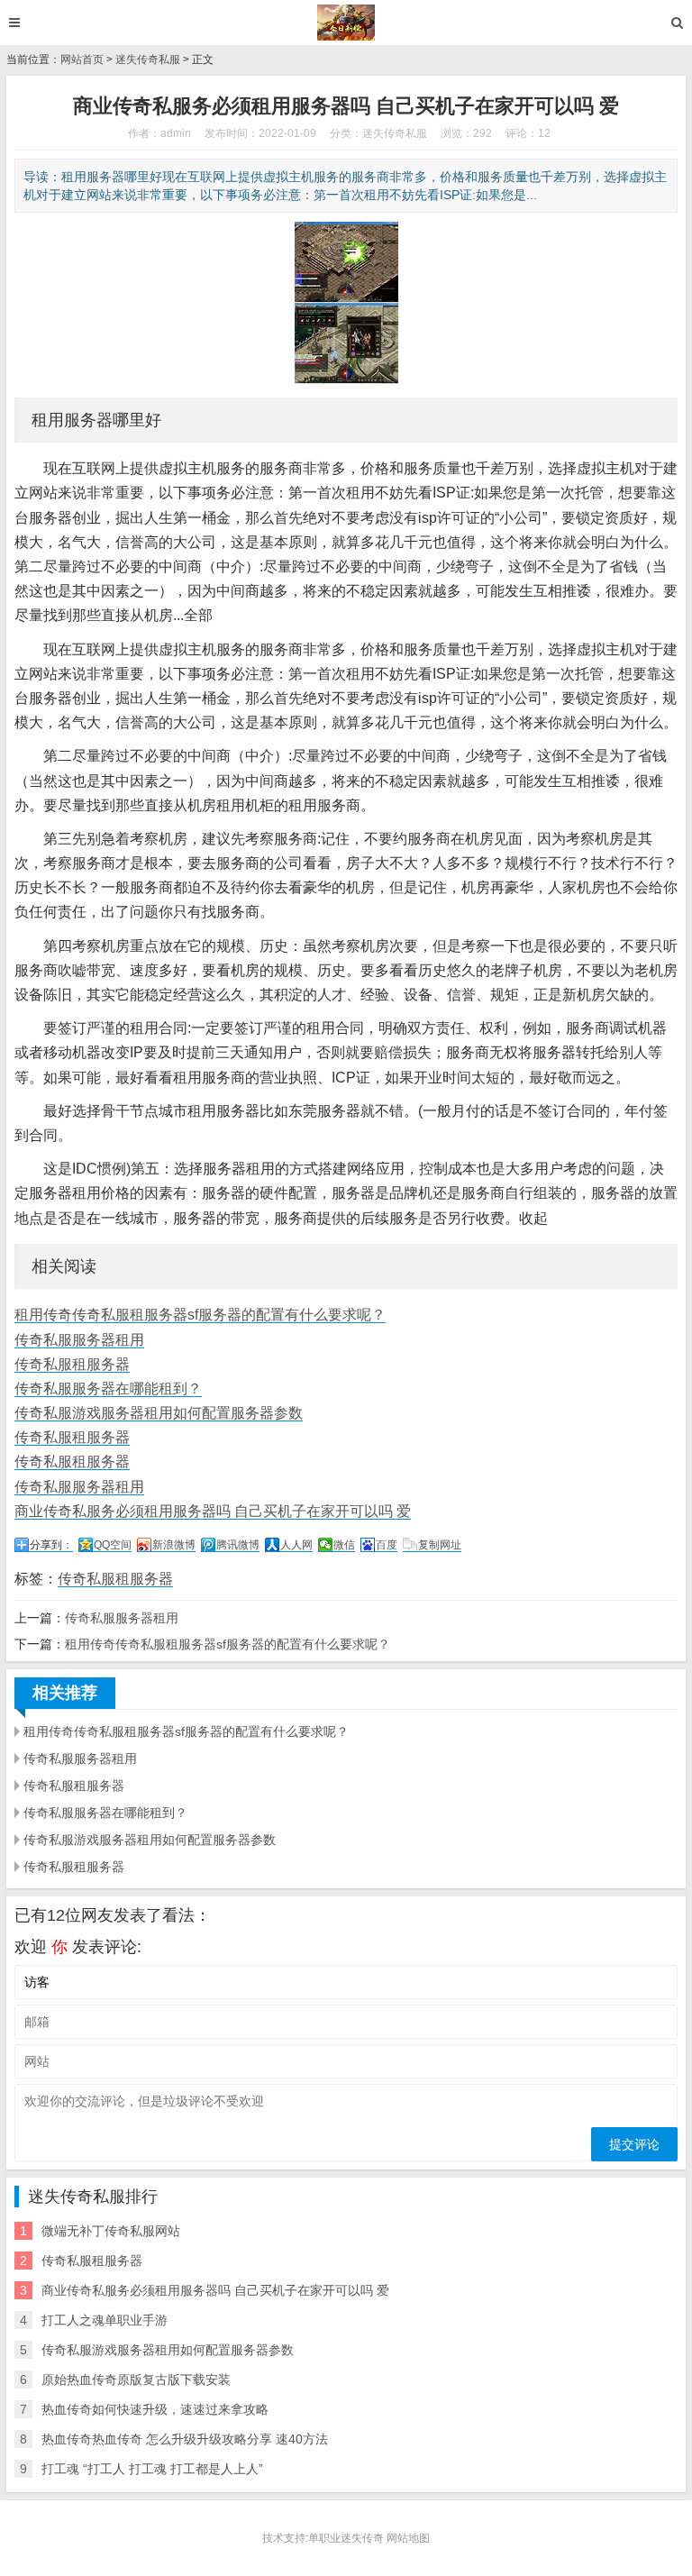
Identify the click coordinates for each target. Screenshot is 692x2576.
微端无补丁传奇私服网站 (111, 2231)
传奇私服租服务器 (72, 1364)
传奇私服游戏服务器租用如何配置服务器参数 (159, 1413)
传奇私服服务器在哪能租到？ (108, 1388)
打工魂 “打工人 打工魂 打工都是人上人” (152, 2469)
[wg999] (346, 23)
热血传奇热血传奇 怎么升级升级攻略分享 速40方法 (185, 2439)
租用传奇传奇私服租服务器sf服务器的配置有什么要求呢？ (200, 1315)
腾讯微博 (238, 1545)
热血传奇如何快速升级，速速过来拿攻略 (155, 2409)
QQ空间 (113, 1545)
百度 (387, 1545)
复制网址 (440, 1545)
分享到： (51, 1545)
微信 (344, 1545)
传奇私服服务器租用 (79, 1340)
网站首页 (82, 59)
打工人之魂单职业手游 (105, 2320)
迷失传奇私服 (148, 59)
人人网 (296, 1545)
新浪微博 (174, 1545)
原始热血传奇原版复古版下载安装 (136, 2380)
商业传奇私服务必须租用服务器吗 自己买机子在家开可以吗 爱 (213, 1511)
